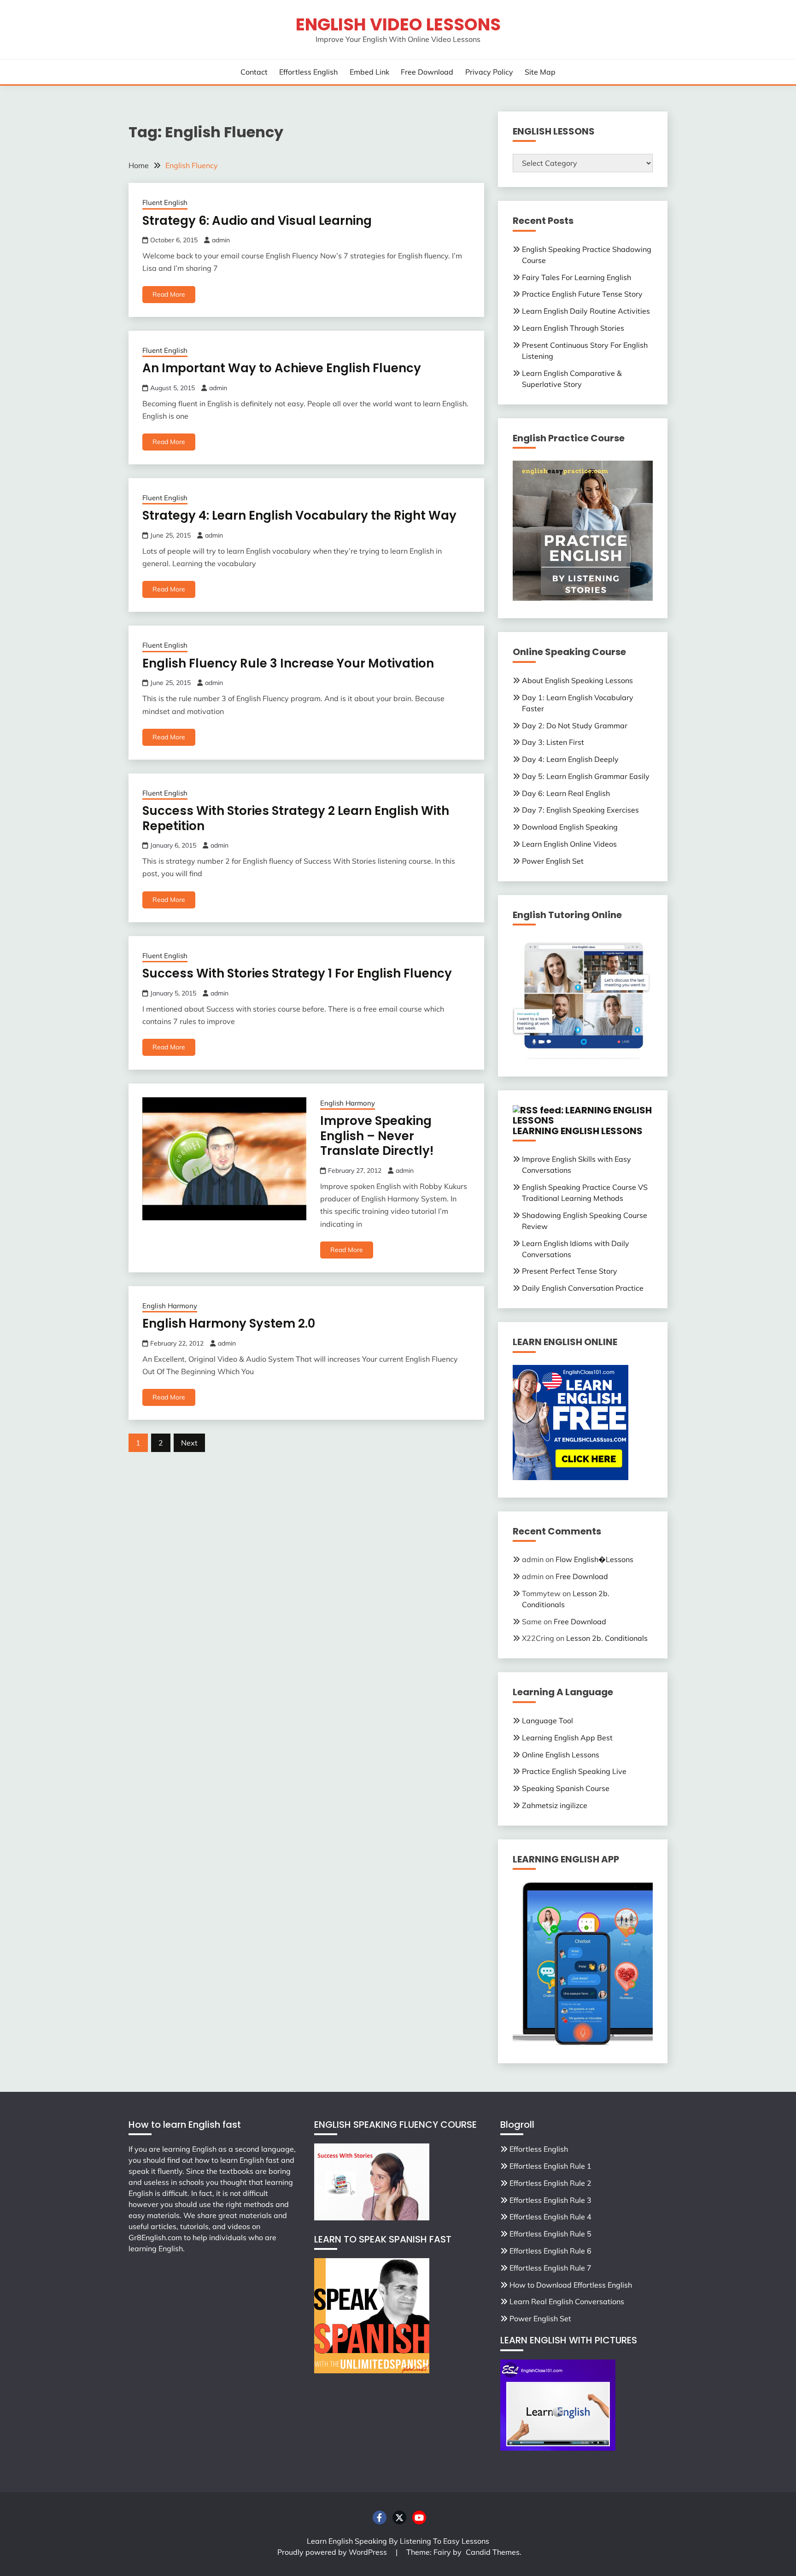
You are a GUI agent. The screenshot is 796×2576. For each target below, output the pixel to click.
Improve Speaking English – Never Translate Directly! (377, 1136)
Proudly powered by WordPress (333, 2552)
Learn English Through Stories (573, 328)
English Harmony (348, 1103)
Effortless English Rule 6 (550, 2251)
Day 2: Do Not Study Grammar (575, 726)
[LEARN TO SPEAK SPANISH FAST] (372, 2371)
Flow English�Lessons (594, 1559)
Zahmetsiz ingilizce (555, 1805)
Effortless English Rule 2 (550, 2183)
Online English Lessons (561, 1755)
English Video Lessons (398, 24)
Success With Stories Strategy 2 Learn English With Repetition (296, 818)
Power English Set (553, 861)
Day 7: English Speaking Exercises (580, 810)
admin (221, 240)
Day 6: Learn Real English (566, 793)
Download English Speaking (570, 827)
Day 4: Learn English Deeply (570, 759)
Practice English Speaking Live (574, 1771)
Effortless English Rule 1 (550, 2166)
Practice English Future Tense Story (582, 294)
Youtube (419, 2517)
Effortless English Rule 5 (550, 2234)
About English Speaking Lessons (577, 680)
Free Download (427, 72)
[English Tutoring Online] (583, 1056)
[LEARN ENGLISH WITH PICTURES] (558, 2448)
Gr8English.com (155, 2237)
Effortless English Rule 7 (550, 2268)
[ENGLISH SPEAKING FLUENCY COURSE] (372, 2218)
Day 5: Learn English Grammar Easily (586, 776)
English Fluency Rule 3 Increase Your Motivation (288, 663)
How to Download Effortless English (571, 2285)
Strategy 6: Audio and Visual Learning (257, 221)
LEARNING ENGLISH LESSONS (578, 1131)
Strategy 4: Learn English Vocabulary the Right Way (299, 515)
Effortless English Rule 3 (550, 2200)
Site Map (540, 72)
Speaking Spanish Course (566, 1788)
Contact (254, 72)
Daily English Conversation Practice (583, 1288)
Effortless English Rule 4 (550, 2217)
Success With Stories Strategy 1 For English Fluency (297, 973)
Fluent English (165, 202)
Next (189, 1443)
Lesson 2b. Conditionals (607, 1638)
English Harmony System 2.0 (229, 1323)
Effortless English (308, 72)
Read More (169, 294)
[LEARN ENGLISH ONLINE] (571, 1477)
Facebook (380, 2517)
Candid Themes (493, 2552)
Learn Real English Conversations (567, 2301)
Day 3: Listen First (553, 742)
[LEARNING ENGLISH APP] (583, 2043)
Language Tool (547, 1721)
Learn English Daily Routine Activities (586, 311)
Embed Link (369, 72)
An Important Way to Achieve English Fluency (282, 368)
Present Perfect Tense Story (570, 1271)
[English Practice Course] (583, 598)
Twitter (399, 2517)
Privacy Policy (489, 72)
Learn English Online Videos (569, 844)
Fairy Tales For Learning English (577, 277)
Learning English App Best (567, 1738)
